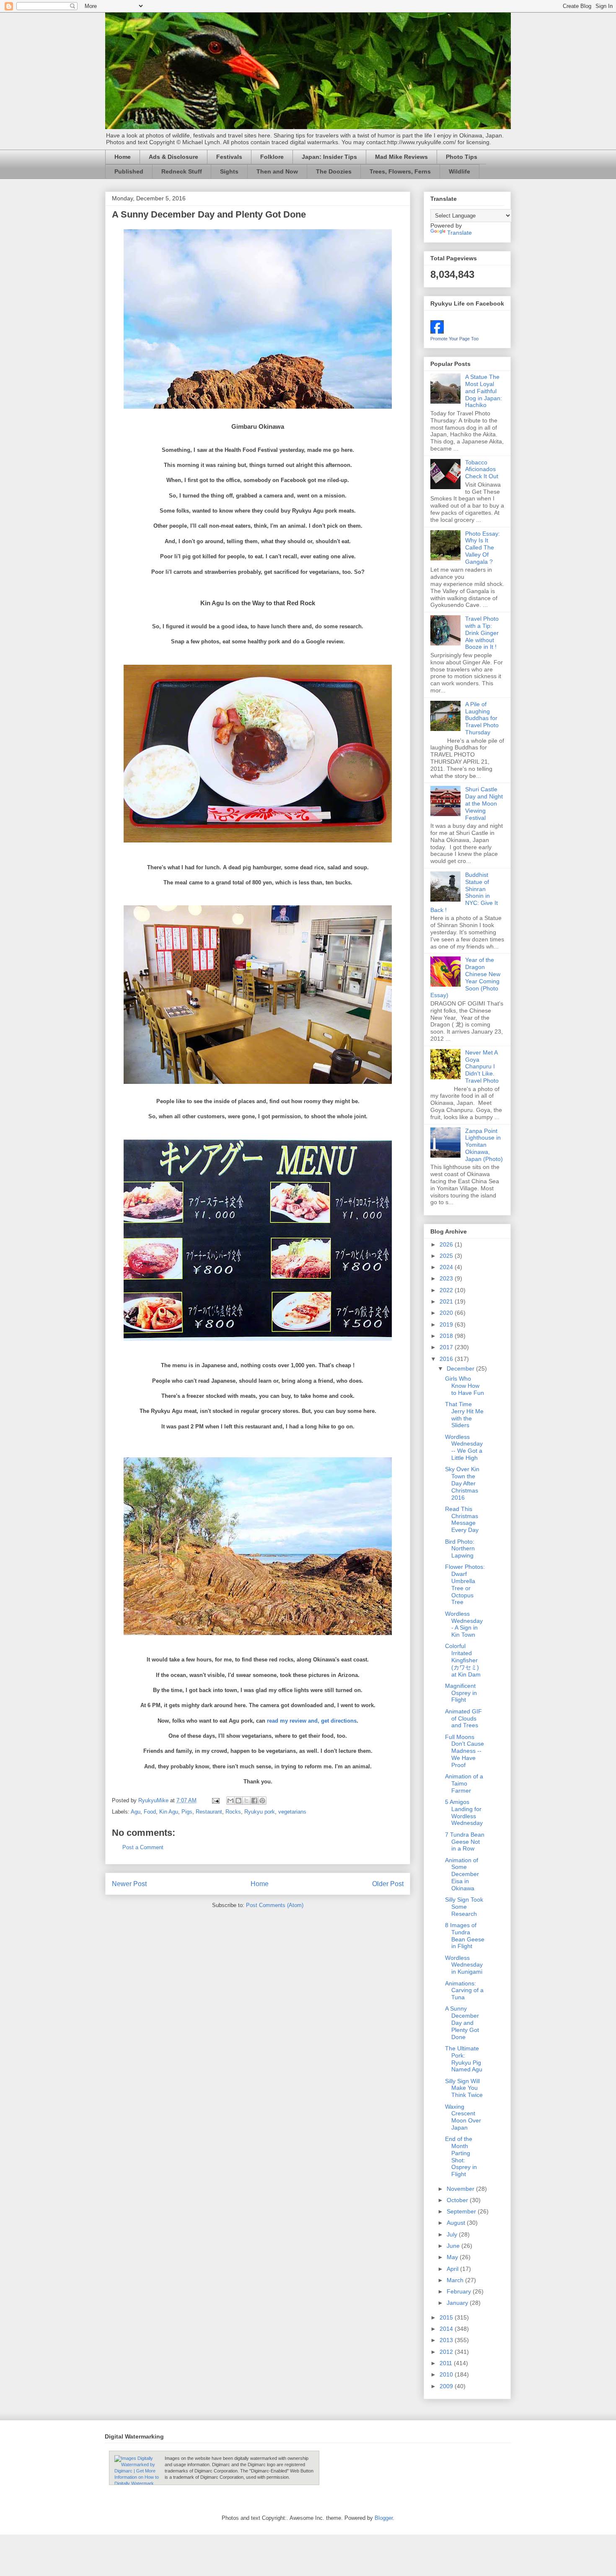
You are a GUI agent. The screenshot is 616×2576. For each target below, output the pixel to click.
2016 (447, 1359)
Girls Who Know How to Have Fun (465, 1386)
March (456, 2280)
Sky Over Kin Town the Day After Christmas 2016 (462, 1483)
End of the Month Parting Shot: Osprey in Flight (461, 2156)
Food (150, 1812)
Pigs (187, 1812)
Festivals (229, 157)
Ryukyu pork (260, 1812)
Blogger (384, 2518)
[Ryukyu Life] (437, 332)
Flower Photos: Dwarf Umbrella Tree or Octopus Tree (465, 1584)
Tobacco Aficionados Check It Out (482, 469)
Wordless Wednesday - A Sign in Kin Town (464, 1624)
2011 (447, 2363)
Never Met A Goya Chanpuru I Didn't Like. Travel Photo (482, 1066)
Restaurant (209, 1812)
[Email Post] (215, 1800)
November (461, 2189)
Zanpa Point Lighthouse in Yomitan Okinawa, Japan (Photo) (484, 1145)
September (462, 2211)
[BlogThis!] (238, 1801)
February (460, 2291)
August (457, 2223)
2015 (447, 2317)
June (454, 2246)
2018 (447, 1336)
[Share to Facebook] (254, 1801)
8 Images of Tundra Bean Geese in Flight (465, 1936)
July (453, 2234)
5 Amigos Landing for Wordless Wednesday (464, 1812)
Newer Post (129, 1884)
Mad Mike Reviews (401, 157)
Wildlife (459, 171)
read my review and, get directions (312, 1721)
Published (129, 171)
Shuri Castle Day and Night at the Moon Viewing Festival (484, 803)
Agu (136, 1812)
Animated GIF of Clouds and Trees (463, 1718)
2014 (447, 2329)
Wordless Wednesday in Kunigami (464, 1965)
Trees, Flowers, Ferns (400, 171)
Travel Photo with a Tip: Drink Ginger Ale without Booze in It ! (482, 633)
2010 (447, 2374)
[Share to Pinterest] (262, 1801)
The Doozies (334, 171)
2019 (447, 1324)
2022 (447, 1290)
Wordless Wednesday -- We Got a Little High (464, 1447)
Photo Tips (462, 157)
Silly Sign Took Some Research (464, 1907)
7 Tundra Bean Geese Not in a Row (465, 1842)
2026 (447, 1244)
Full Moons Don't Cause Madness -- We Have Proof (465, 1751)
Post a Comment (143, 1847)
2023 (447, 1278)
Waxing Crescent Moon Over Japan (463, 2117)
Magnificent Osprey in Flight (461, 1693)
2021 (447, 1301)
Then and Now (277, 171)
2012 (447, 2352)
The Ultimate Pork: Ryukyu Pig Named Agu (464, 2059)
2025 (447, 1256)
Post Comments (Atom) (275, 1905)
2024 (447, 1267)
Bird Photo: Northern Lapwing (460, 1549)
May (453, 2257)
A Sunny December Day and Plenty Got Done (462, 2023)
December (461, 1368)
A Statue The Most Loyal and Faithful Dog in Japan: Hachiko (484, 391)
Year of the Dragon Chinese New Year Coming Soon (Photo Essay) (465, 977)
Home (123, 157)
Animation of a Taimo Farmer (464, 1783)
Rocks (233, 1812)
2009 (447, 2386)
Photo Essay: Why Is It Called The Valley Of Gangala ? (483, 548)
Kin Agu (169, 1812)
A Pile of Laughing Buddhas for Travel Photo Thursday (482, 718)
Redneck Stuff (182, 171)
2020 (447, 1313)
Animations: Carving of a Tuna (464, 1990)
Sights (229, 171)
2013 (447, 2340)
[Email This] (230, 1801)
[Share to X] (246, 1801)
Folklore (272, 157)
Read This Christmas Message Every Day (462, 1519)
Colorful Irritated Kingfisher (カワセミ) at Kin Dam (463, 1660)
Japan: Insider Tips (329, 157)
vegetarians (292, 1812)
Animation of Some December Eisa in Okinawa (462, 1874)
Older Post (388, 1884)
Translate (459, 233)
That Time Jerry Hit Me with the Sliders (464, 1415)
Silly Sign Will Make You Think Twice (464, 2088)
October (458, 2200)
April (453, 2269)
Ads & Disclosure (173, 157)
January (458, 2303)
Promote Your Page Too (454, 339)
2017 (447, 1347)
